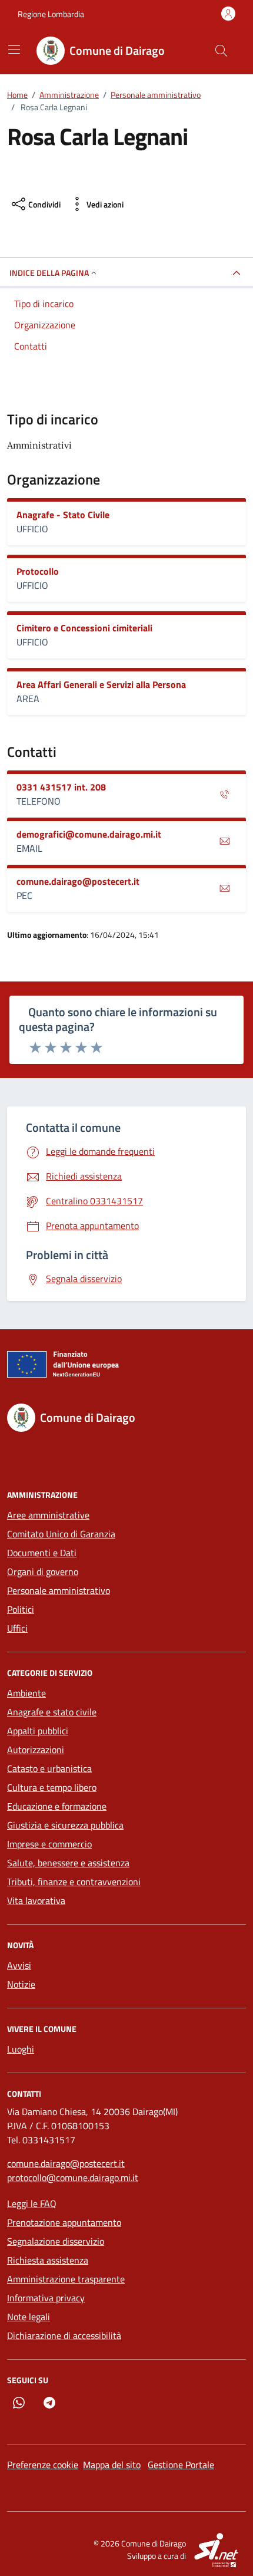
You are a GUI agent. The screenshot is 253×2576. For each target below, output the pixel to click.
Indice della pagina (49, 273)
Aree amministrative (48, 1515)
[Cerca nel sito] (221, 51)
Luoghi (21, 2049)
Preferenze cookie (43, 2465)
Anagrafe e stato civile (52, 1712)
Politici (21, 1609)
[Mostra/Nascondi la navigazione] (14, 50)
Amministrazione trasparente (66, 2279)
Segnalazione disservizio (56, 2241)
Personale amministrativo (59, 1590)
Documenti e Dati (42, 1553)
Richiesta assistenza (48, 2260)
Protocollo (38, 571)
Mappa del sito (112, 2465)
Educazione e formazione (57, 1806)
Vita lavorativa (36, 1900)
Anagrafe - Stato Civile (63, 515)
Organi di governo (43, 1572)
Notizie (21, 1984)
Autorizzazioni (36, 1750)
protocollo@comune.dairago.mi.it (73, 2178)
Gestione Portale (181, 2465)
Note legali (29, 2317)
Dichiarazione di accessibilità (64, 2335)
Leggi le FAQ (32, 2203)
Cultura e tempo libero (52, 1787)
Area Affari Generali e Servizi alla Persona (101, 684)
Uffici (17, 1628)
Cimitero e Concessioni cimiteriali (84, 628)
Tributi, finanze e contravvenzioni (74, 1882)
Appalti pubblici (38, 1731)
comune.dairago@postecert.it (78, 881)
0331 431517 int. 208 (61, 787)
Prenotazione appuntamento (64, 2222)
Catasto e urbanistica (49, 1768)
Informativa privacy (46, 2298)
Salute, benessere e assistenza (68, 1863)
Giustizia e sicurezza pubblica (65, 1825)
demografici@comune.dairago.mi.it (89, 834)
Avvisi (19, 1965)
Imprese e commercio (49, 1844)
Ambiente (26, 1693)
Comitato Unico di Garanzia (61, 1534)
